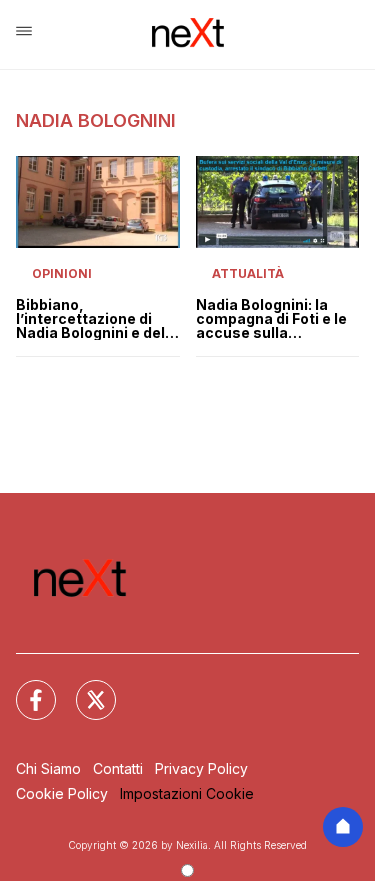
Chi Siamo (48, 768)
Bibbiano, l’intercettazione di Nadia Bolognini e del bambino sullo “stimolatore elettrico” (90, 319)
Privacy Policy (201, 768)
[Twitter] (84, 688)
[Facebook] (24, 688)
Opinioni (62, 273)
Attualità (248, 273)
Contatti (118, 768)
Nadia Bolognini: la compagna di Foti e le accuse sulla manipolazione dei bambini (271, 319)
